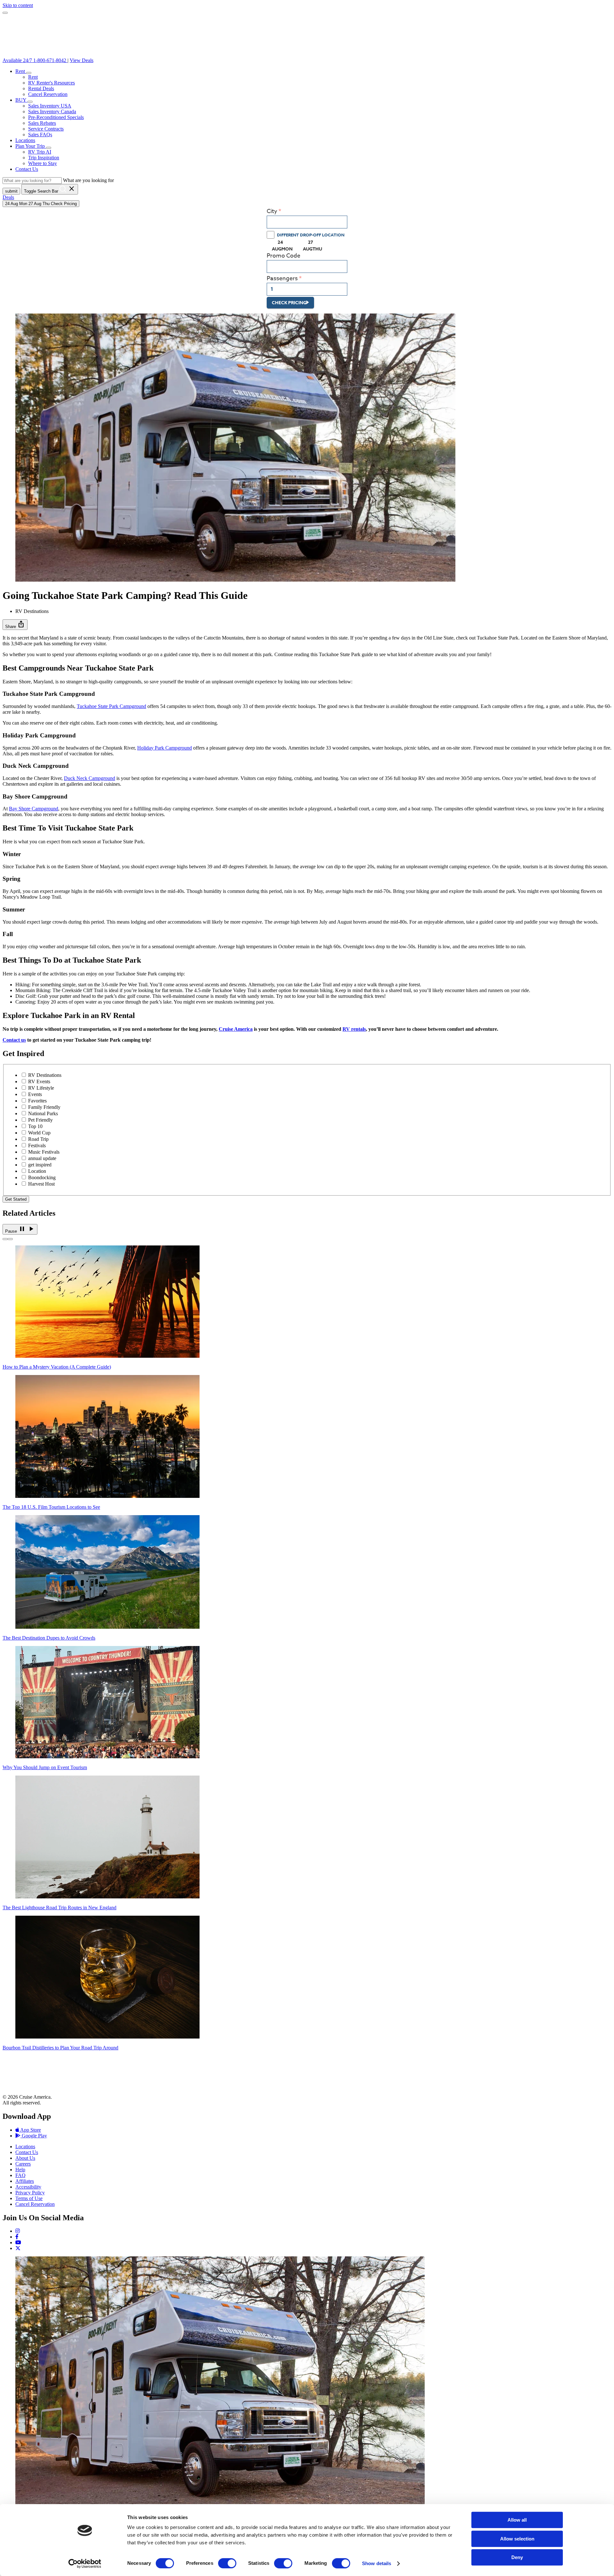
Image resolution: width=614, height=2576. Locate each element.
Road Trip (38, 1139)
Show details (377, 2563)
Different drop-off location (311, 235)
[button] (29, 73)
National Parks (43, 1113)
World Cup (39, 1133)
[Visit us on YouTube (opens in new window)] (18, 2242)
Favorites (37, 1101)
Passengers (282, 278)
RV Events (39, 1081)
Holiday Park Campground (165, 748)
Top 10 (35, 1126)
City (272, 211)
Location (37, 1171)
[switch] (227, 2563)
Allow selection (517, 2539)
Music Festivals (44, 1152)
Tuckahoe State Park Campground (111, 706)
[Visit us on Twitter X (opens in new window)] (18, 2248)
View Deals (82, 60)
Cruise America (236, 1029)
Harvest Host (41, 1184)
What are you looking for (88, 180)
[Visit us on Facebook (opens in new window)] (17, 2237)
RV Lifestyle (41, 1088)
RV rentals (354, 1029)
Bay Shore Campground (34, 809)
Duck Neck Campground (90, 778)
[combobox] (307, 222)
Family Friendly (44, 1107)
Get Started (16, 1199)
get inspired (40, 1165)
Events (35, 1094)
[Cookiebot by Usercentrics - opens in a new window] (85, 2564)
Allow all (517, 2520)
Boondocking (42, 1177)
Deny (517, 2557)
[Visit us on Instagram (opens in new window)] (18, 2231)
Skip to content (18, 5)
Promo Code (283, 256)
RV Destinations (45, 1075)
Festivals (37, 1145)
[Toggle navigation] (5, 13)
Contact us (14, 1040)
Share (15, 624)
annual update (42, 1158)
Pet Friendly (40, 1120)
